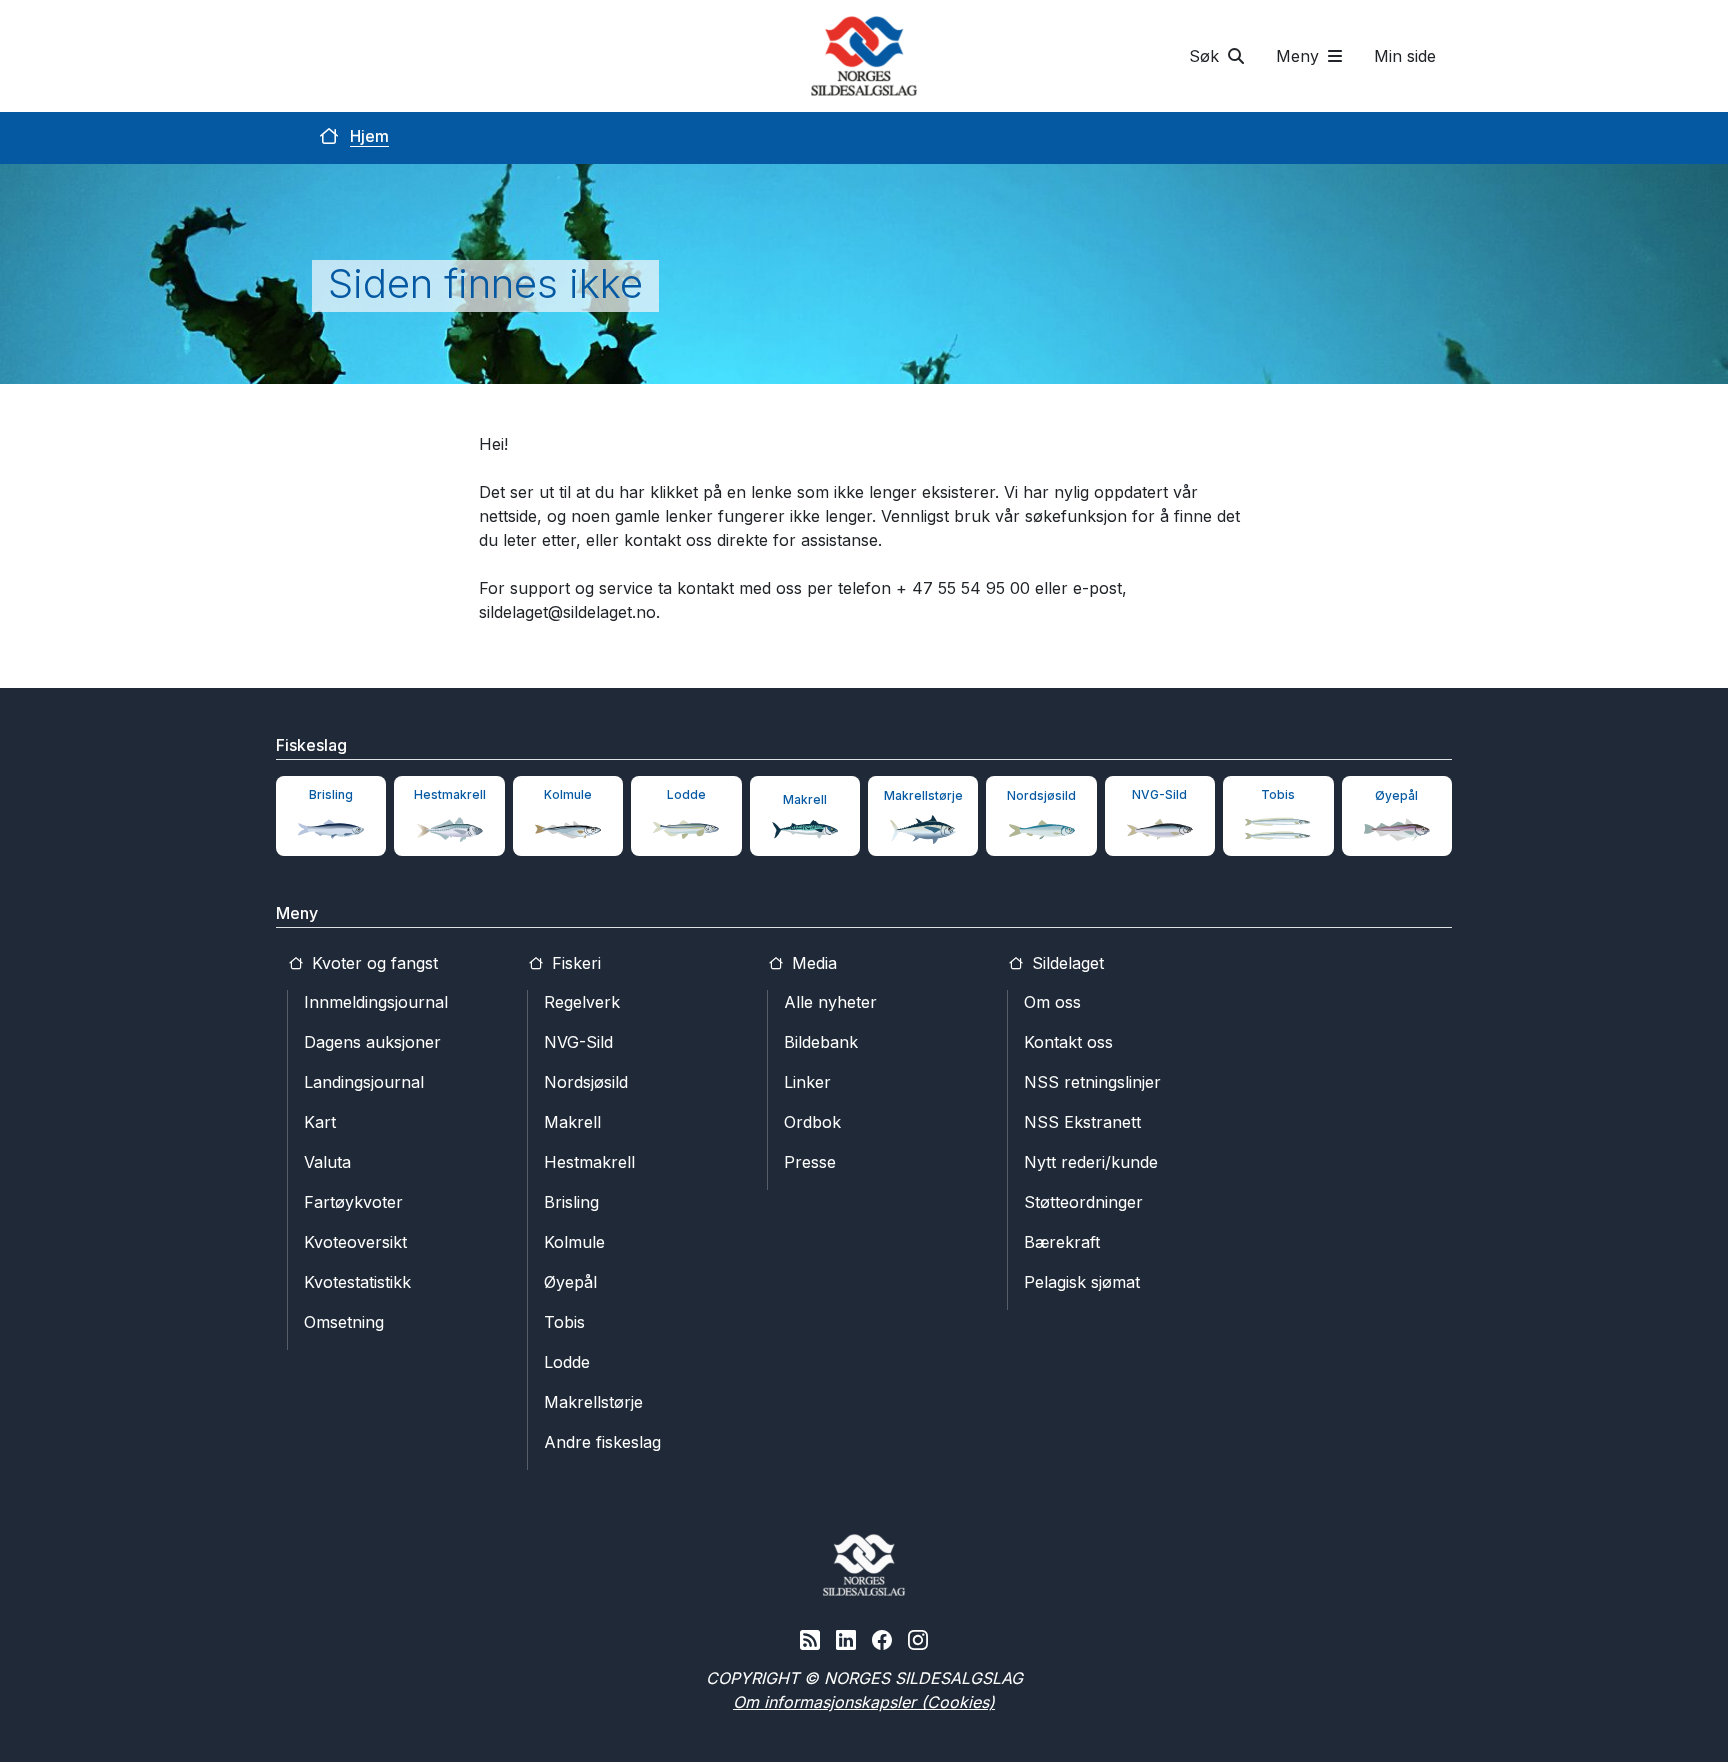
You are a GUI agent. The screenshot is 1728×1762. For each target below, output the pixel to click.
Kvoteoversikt (355, 1242)
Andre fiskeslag (602, 1442)
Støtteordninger (1083, 1202)
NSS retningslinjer (1092, 1082)
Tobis (564, 1322)
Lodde (567, 1362)
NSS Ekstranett (1082, 1122)
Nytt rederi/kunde (1091, 1162)
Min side (1405, 56)
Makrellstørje (593, 1402)
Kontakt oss (1068, 1042)
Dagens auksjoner (372, 1042)
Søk (1206, 56)
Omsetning (344, 1322)
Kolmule (574, 1242)
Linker (807, 1082)
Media (812, 963)
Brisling (571, 1202)
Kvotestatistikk (357, 1282)
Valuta (327, 1162)
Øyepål (570, 1282)
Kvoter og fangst (372, 963)
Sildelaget (1065, 963)
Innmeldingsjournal (376, 1002)
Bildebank (821, 1042)
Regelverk (582, 1002)
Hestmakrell (589, 1162)
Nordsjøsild (586, 1082)
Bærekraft (1062, 1242)
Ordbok (812, 1122)
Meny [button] (1300, 56)
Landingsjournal (364, 1082)
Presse (810, 1162)
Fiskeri (574, 963)
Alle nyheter (830, 1002)
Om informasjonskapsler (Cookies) (864, 1702)
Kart (320, 1122)
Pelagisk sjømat (1082, 1282)
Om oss (1052, 1002)
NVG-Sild (578, 1042)
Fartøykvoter (353, 1202)
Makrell (572, 1122)
